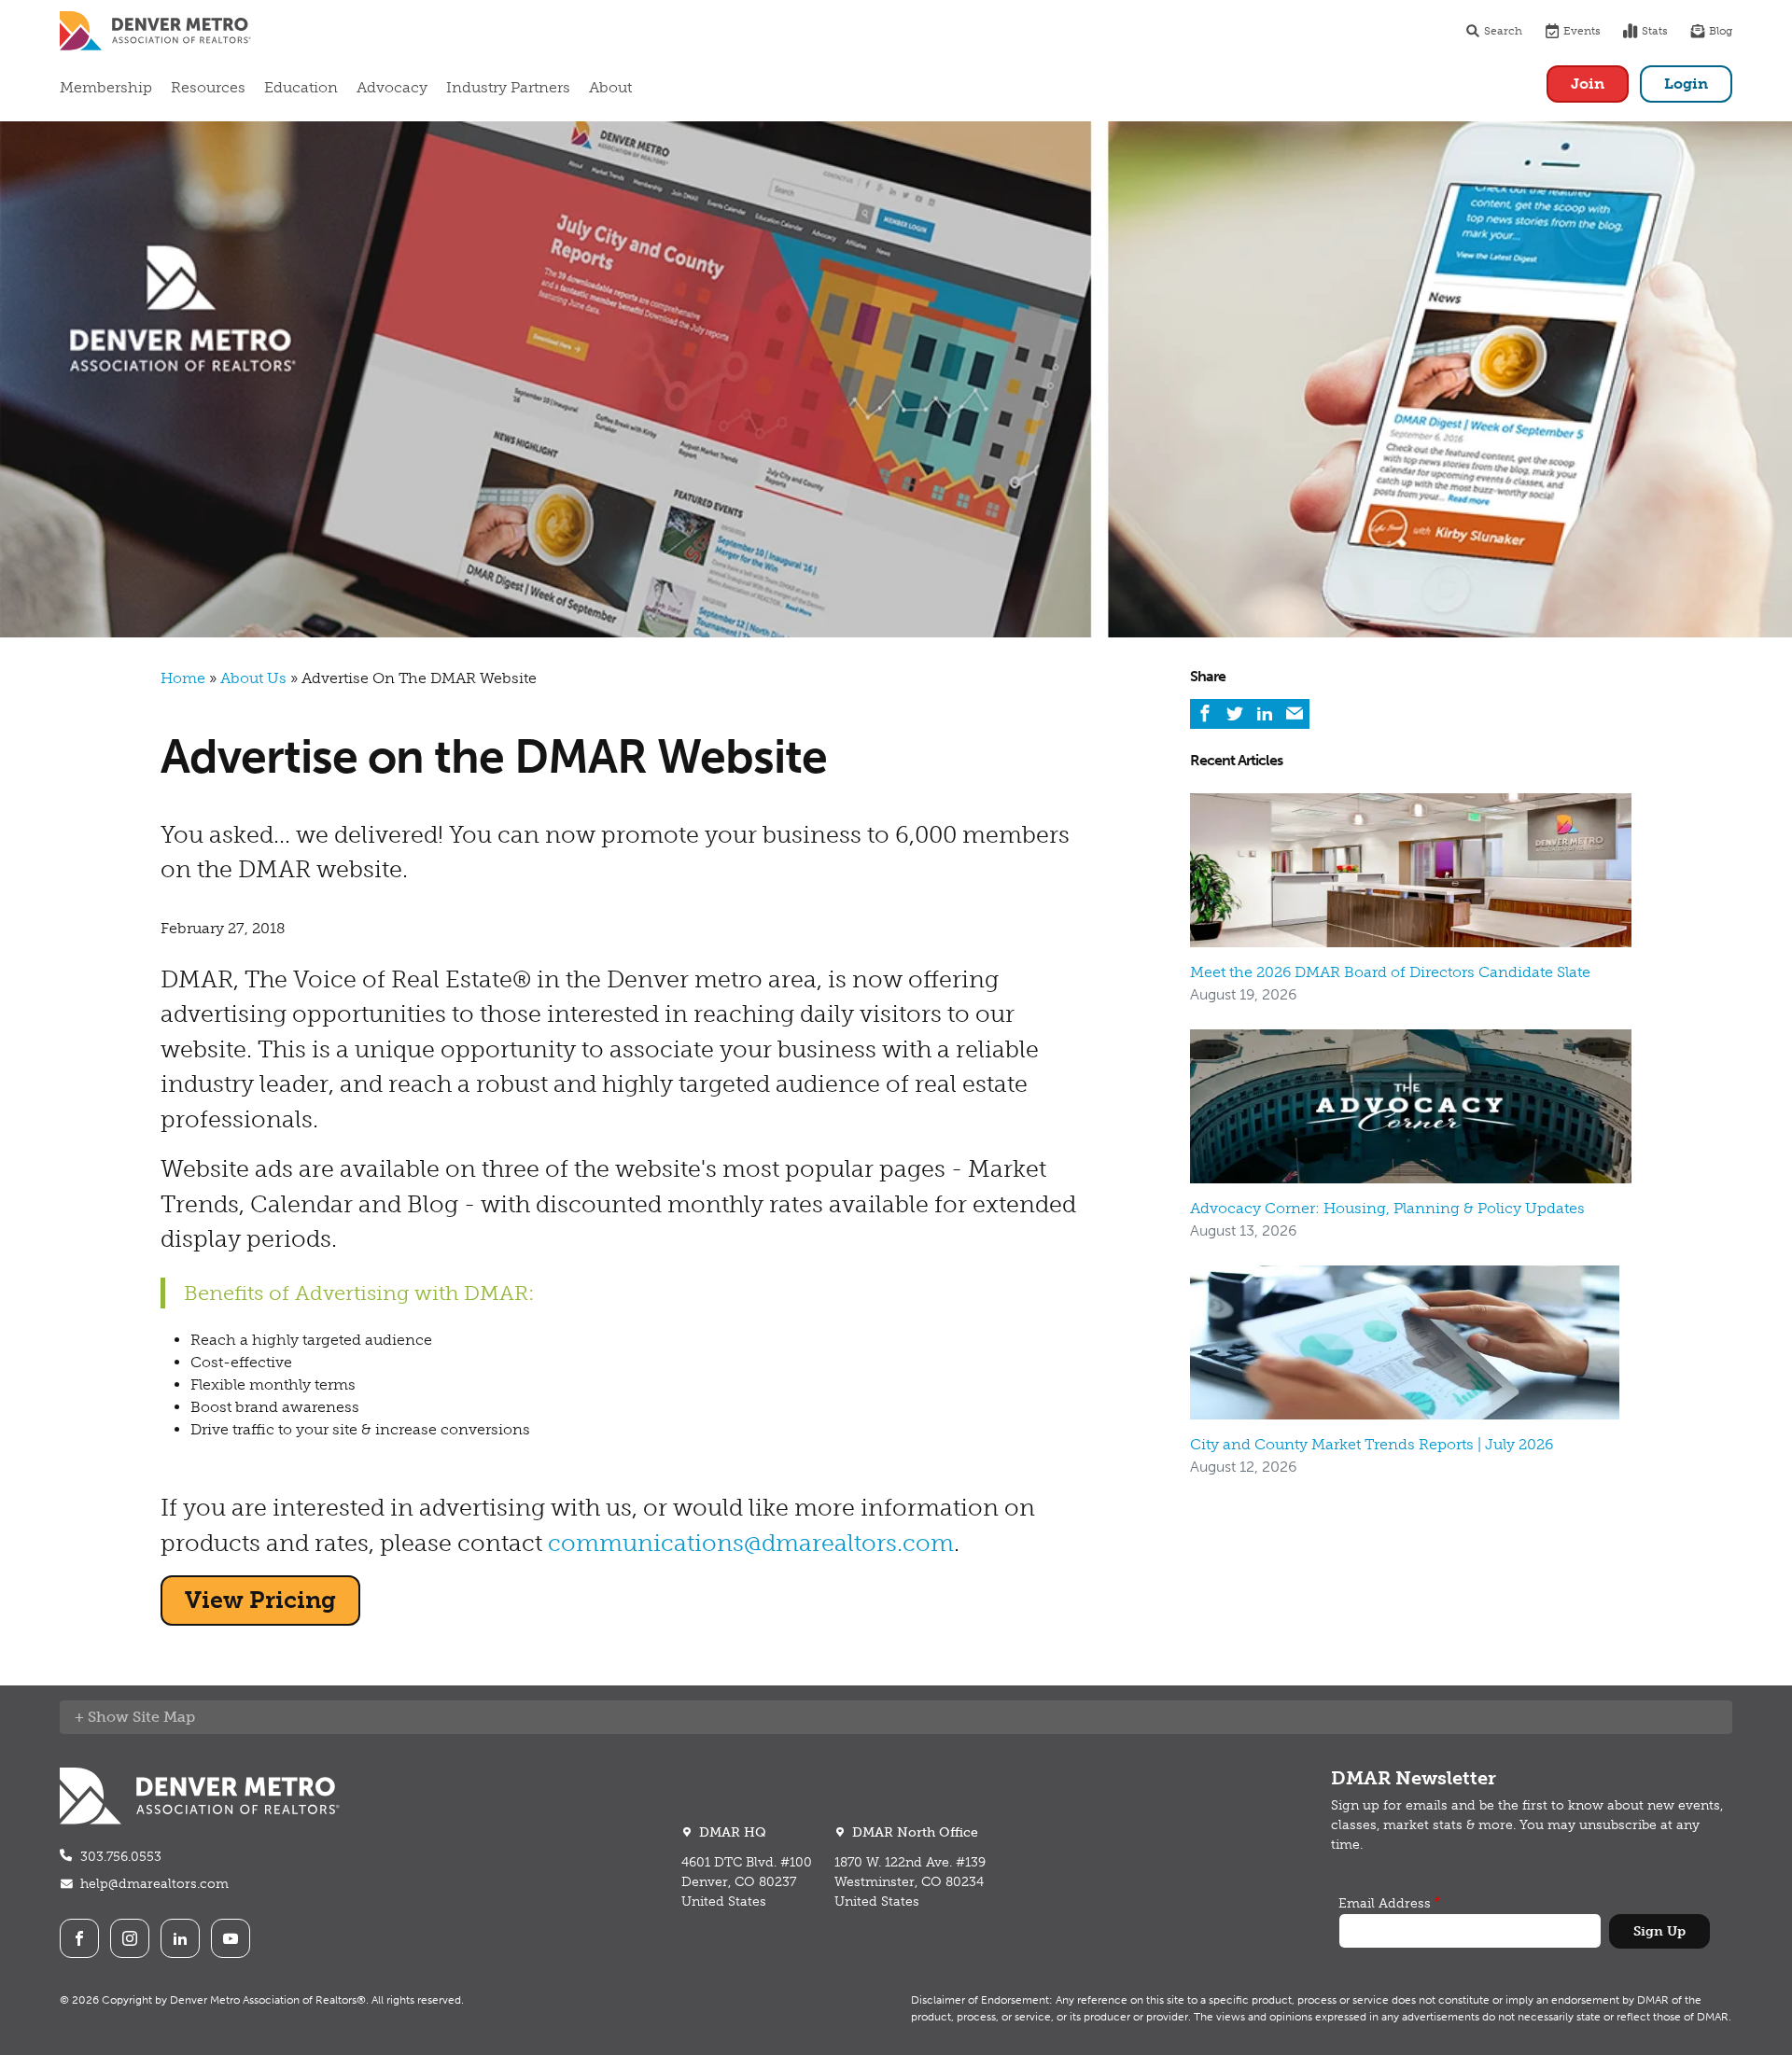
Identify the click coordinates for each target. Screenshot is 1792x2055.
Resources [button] (208, 87)
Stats (1655, 31)
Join (1588, 84)
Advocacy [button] (392, 87)
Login (1686, 84)
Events (1582, 31)
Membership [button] (106, 87)
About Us (253, 678)
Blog (1721, 31)
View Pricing (260, 1600)
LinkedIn (180, 1938)
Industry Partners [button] (508, 87)
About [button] (610, 87)
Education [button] (301, 87)
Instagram (130, 1938)
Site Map (164, 1717)
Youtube (231, 1938)
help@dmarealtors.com (154, 1884)
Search (1503, 31)
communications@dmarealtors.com (751, 1543)
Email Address (1385, 1903)
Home (183, 678)
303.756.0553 (121, 1857)
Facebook (79, 1938)
